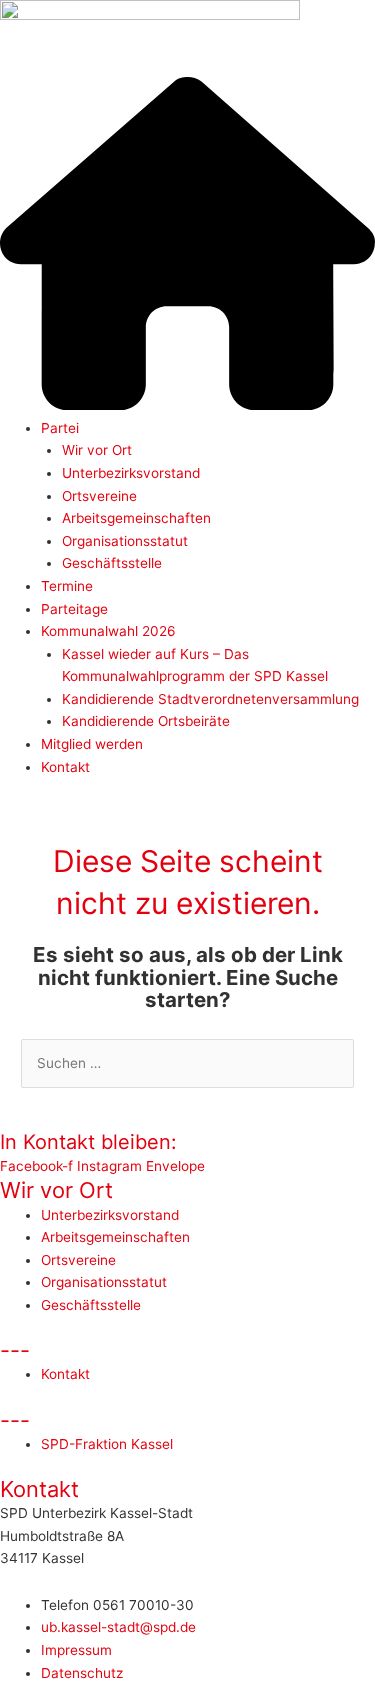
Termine (67, 586)
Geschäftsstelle (112, 563)
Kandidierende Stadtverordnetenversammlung (210, 699)
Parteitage (74, 609)
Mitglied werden (92, 744)
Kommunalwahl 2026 (108, 631)
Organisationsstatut (125, 541)
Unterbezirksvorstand (131, 473)
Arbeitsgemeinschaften (136, 518)
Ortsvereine (99, 496)
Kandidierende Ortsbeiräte (146, 721)
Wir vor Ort (97, 450)
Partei (60, 428)
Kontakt (65, 767)
